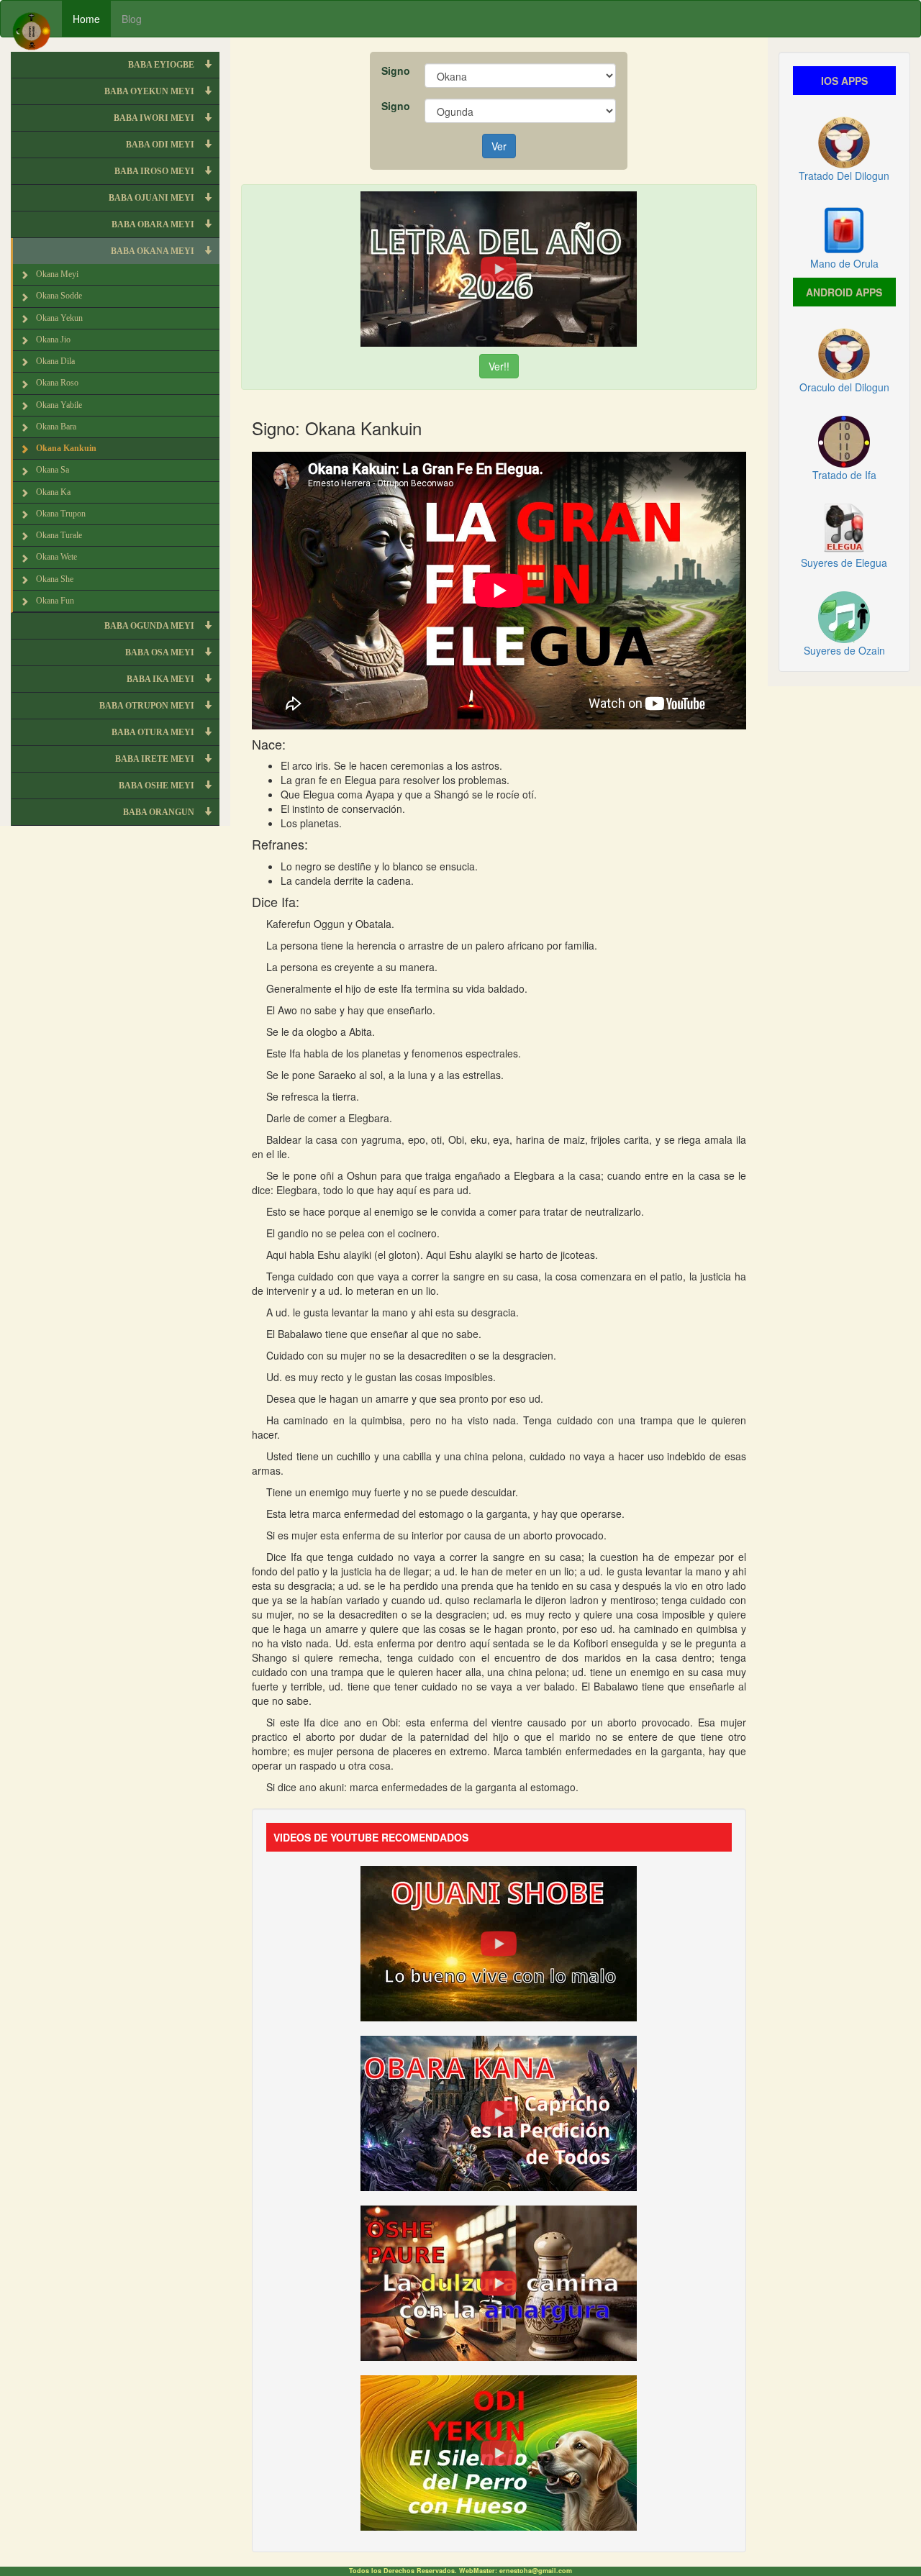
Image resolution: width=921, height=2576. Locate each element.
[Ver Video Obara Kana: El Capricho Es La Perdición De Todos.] (499, 2112)
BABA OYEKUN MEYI (150, 91)
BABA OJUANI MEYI (153, 198)
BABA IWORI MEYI (155, 118)
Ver (499, 146)
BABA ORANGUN (160, 812)
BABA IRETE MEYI (156, 759)
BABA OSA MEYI (161, 652)
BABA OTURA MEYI (154, 732)
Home (86, 19)
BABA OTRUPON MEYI (148, 706)
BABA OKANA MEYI (154, 251)
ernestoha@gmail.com (536, 2571)
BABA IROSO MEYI (155, 171)
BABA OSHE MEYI (158, 786)
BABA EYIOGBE (162, 65)
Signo (396, 70)
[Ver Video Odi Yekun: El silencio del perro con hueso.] (499, 2452)
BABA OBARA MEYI (154, 224)
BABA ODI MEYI (161, 145)
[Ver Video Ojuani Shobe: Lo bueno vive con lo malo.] (499, 1942)
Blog (132, 19)
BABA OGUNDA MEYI (150, 626)
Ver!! (499, 366)
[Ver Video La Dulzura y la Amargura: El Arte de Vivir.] (499, 2282)
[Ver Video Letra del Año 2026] (499, 268)
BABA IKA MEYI (162, 679)
